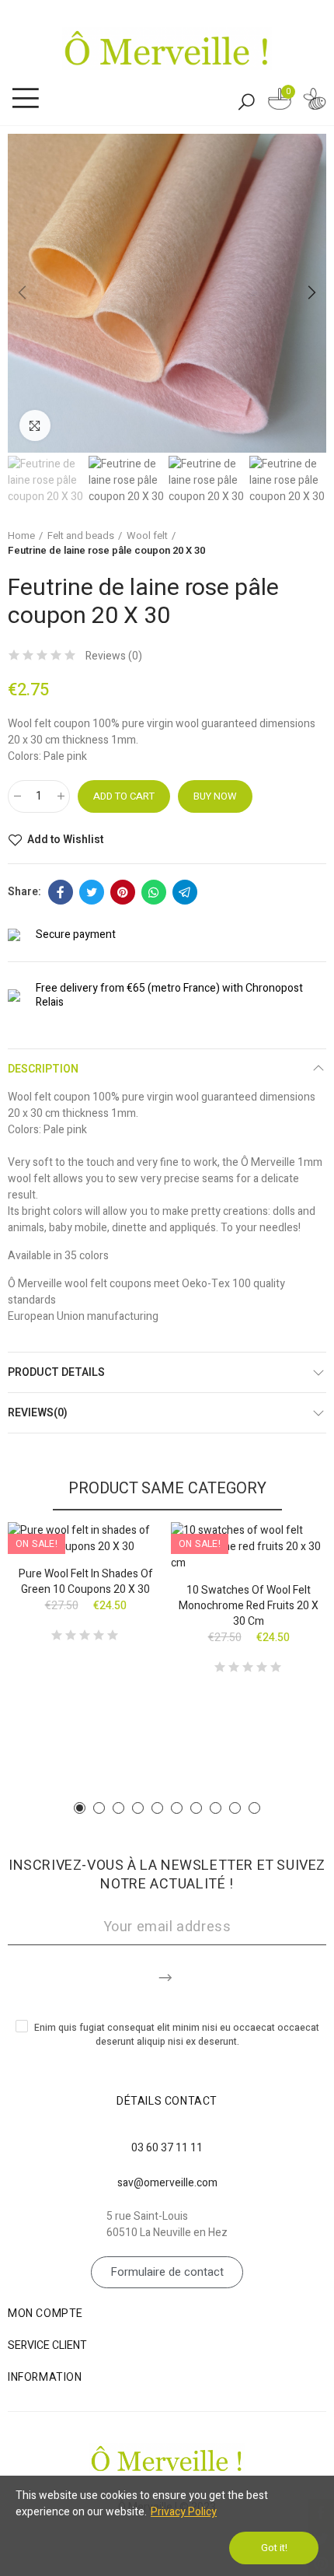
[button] (23, 293)
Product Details (56, 1372)
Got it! (274, 2548)
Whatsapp (154, 892)
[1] (167, 1975)
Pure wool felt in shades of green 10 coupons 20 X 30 (86, 1582)
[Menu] (25, 99)
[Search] (246, 101)
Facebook (61, 892)
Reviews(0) (38, 1413)
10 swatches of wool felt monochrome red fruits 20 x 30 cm (249, 1606)
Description (43, 1069)
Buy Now (215, 796)
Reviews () (114, 656)
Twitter (92, 892)
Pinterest (123, 892)
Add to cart (124, 796)
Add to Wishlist (65, 840)
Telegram (185, 892)
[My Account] (315, 101)
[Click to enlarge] (35, 425)
